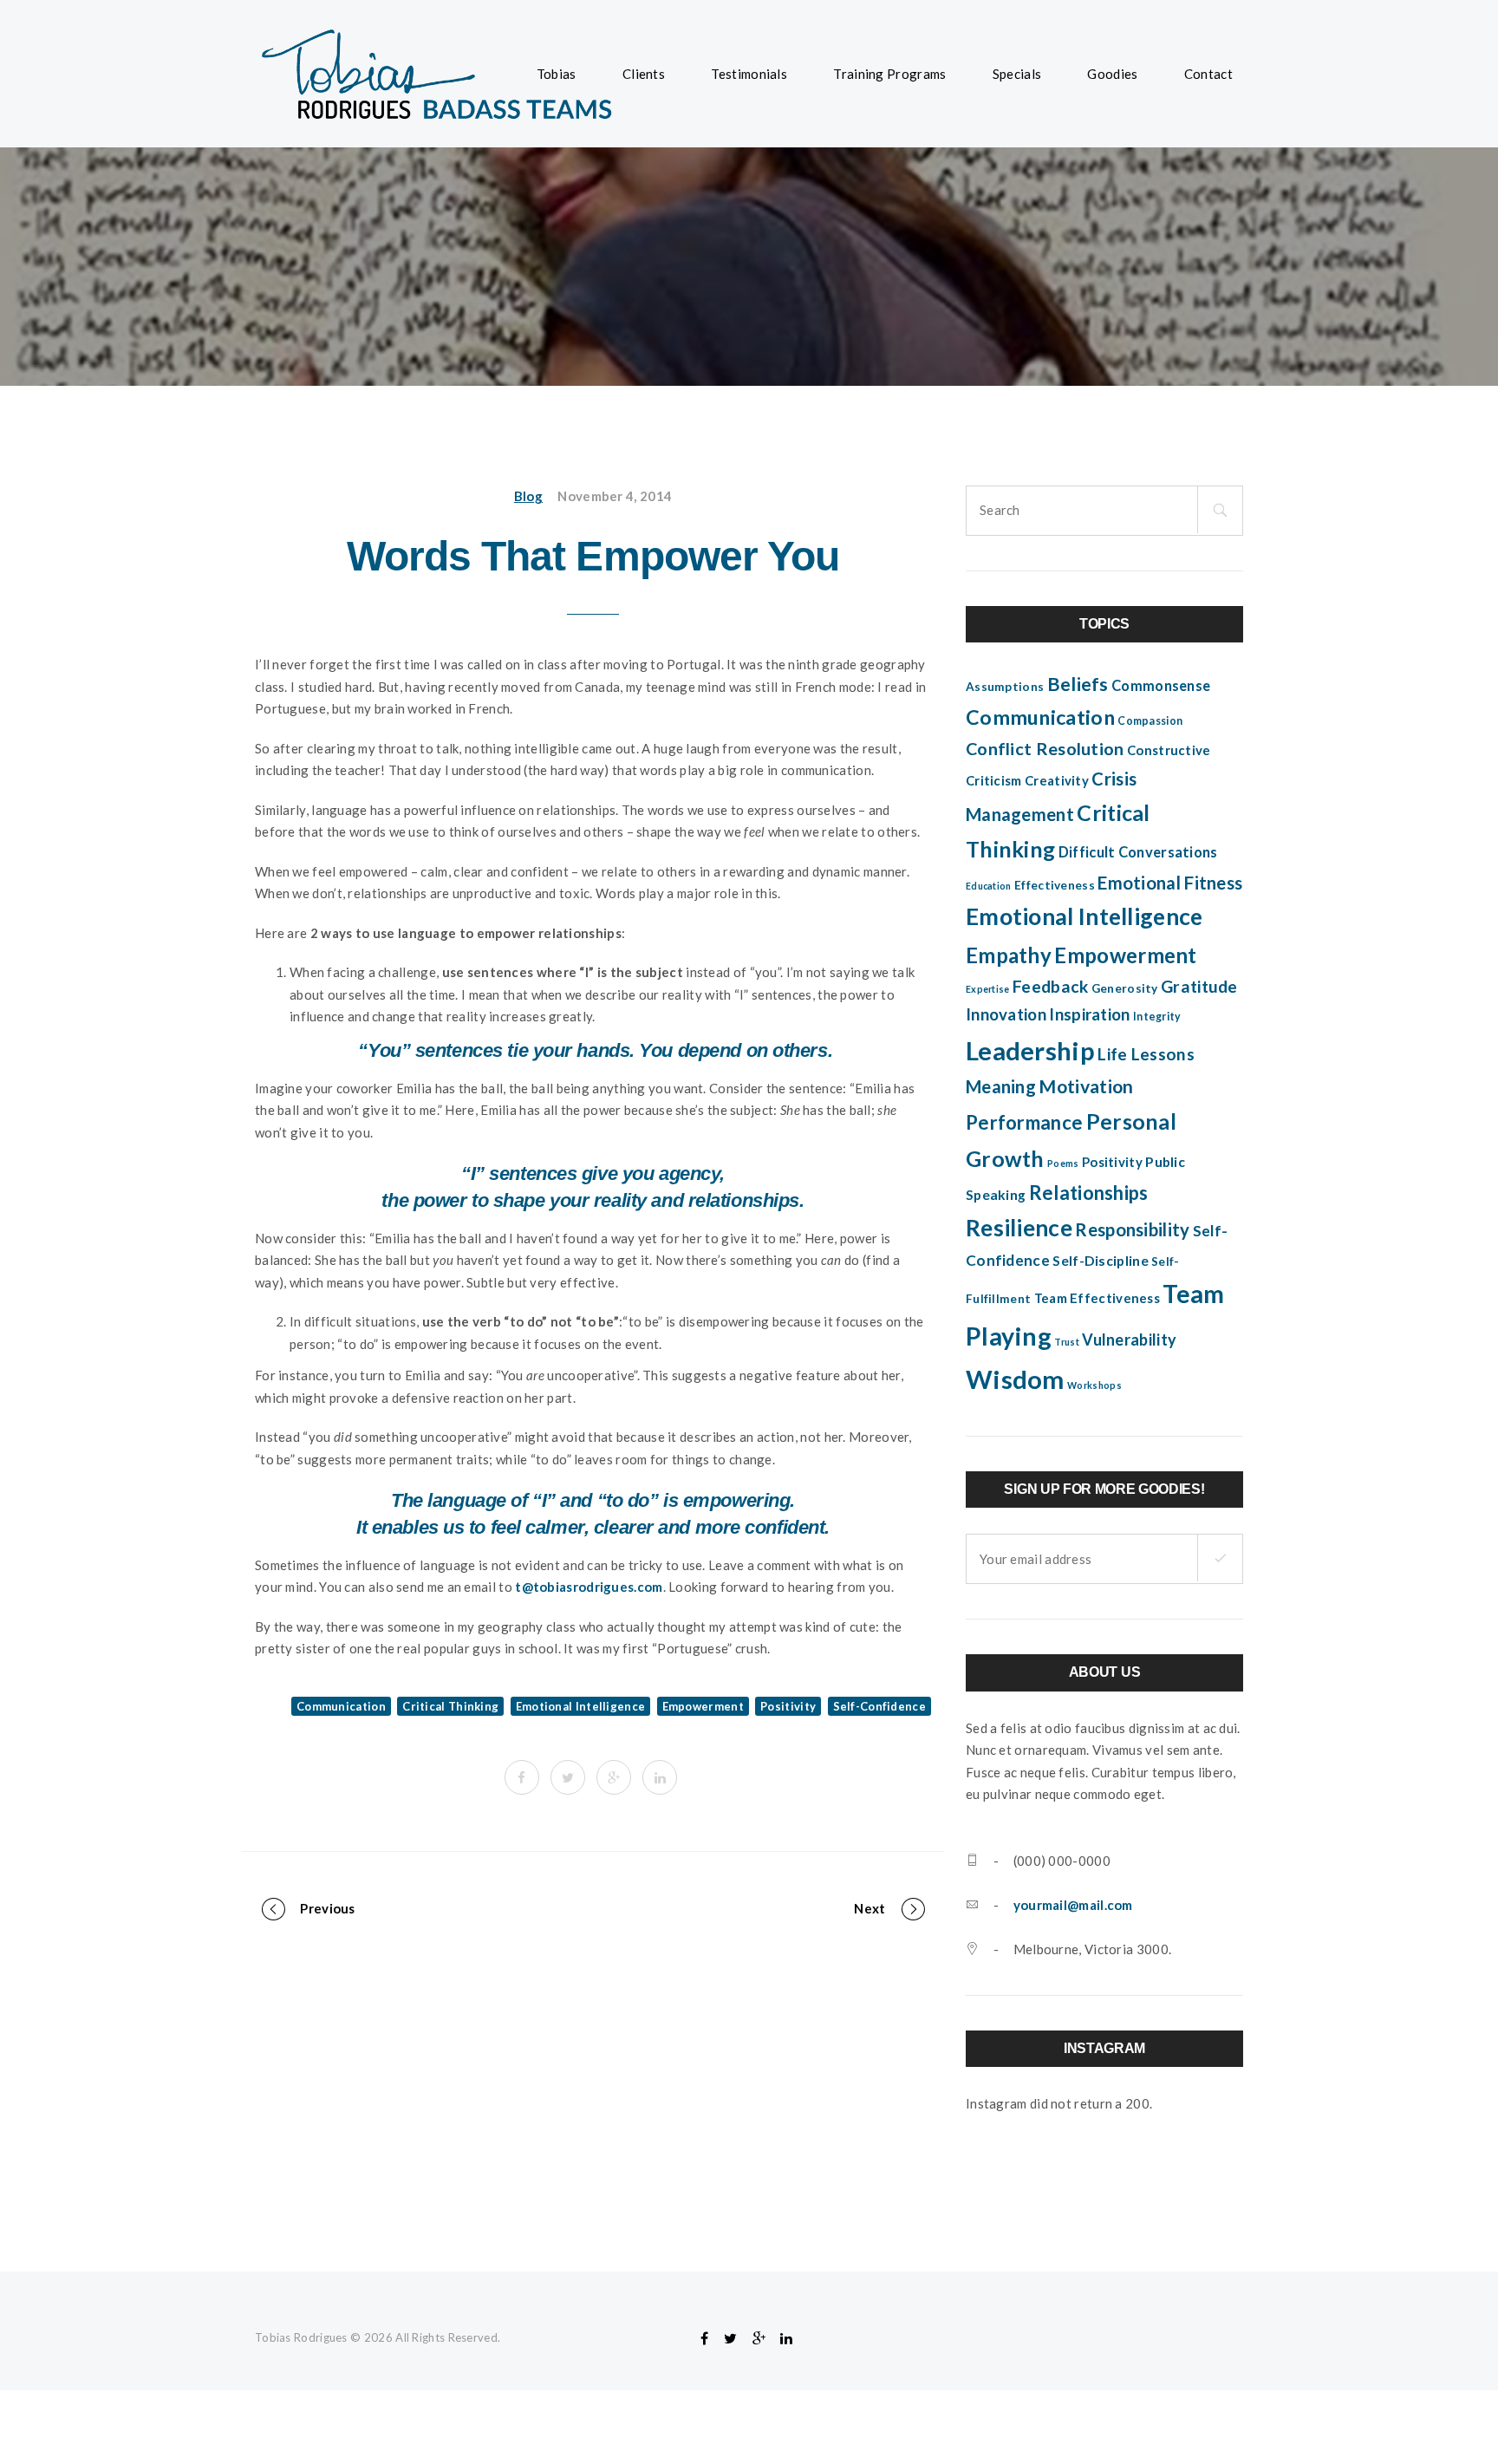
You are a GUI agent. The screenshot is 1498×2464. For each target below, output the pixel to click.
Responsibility (1132, 1229)
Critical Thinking (450, 1706)
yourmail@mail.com (1073, 1905)
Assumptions (1005, 687)
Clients (644, 74)
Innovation (1006, 1014)
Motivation (1086, 1086)
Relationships (1089, 1193)
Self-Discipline (1101, 1261)
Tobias (557, 74)
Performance (1024, 1122)
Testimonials (749, 74)
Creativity (1057, 780)
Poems (1063, 1163)
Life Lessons (1146, 1054)
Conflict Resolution (1045, 748)
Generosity (1125, 988)
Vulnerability (1129, 1340)
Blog (528, 496)
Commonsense (1161, 686)
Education (989, 886)
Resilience (1019, 1228)
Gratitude (1199, 986)
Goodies (1112, 74)
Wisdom (1015, 1379)
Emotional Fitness (1170, 883)
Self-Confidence (880, 1706)
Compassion (1150, 721)
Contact (1208, 74)
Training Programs (889, 74)
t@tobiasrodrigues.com (589, 1587)
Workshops (1094, 1385)
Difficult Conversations (1138, 852)
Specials (1017, 74)
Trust (1067, 1342)
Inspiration (1089, 1014)
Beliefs (1078, 684)
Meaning (1001, 1086)
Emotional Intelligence (581, 1706)
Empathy (1009, 955)
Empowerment (703, 1706)
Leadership (1030, 1050)
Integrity (1157, 1017)
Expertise (988, 989)
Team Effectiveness (1097, 1298)
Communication (341, 1706)
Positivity (788, 1706)
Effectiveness (1055, 885)
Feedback (1050, 986)
